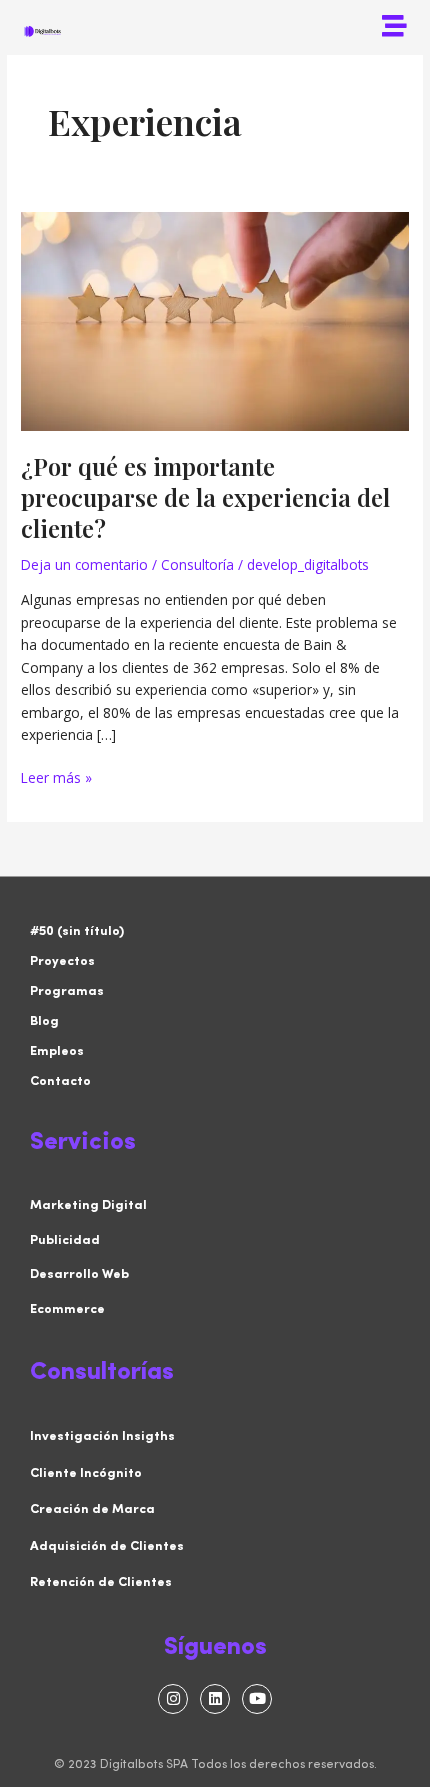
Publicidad (65, 1240)
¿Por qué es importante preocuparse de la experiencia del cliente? (205, 497)
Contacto (60, 1081)
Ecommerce (67, 1309)
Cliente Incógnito (86, 1473)
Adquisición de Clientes (107, 1546)
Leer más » (56, 777)
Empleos (57, 1051)
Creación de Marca (92, 1509)
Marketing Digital (88, 1205)
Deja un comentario (84, 564)
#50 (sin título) (77, 931)
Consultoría (197, 564)
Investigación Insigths (102, 1436)
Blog (44, 1021)
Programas (67, 991)
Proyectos (62, 961)
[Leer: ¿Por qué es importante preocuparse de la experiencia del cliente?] (215, 319)
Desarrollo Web (79, 1274)
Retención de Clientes (101, 1582)
